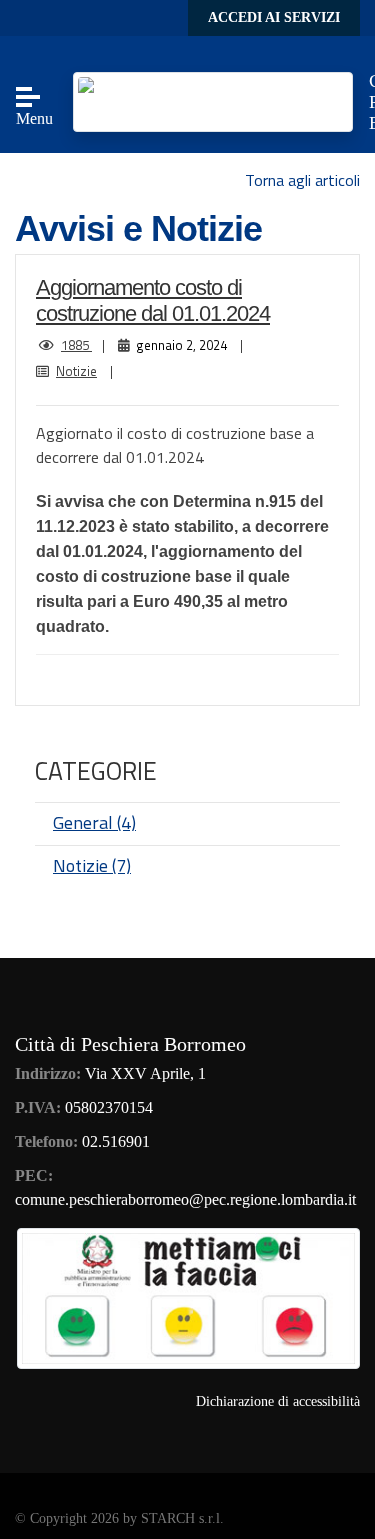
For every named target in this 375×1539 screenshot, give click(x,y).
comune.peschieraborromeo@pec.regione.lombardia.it (185, 1199)
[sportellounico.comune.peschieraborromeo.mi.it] (213, 100)
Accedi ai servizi (274, 17)
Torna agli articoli (302, 180)
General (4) (94, 822)
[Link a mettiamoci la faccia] (188, 1297)
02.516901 (116, 1141)
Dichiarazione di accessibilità (278, 1401)
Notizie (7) (92, 865)
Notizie (76, 371)
